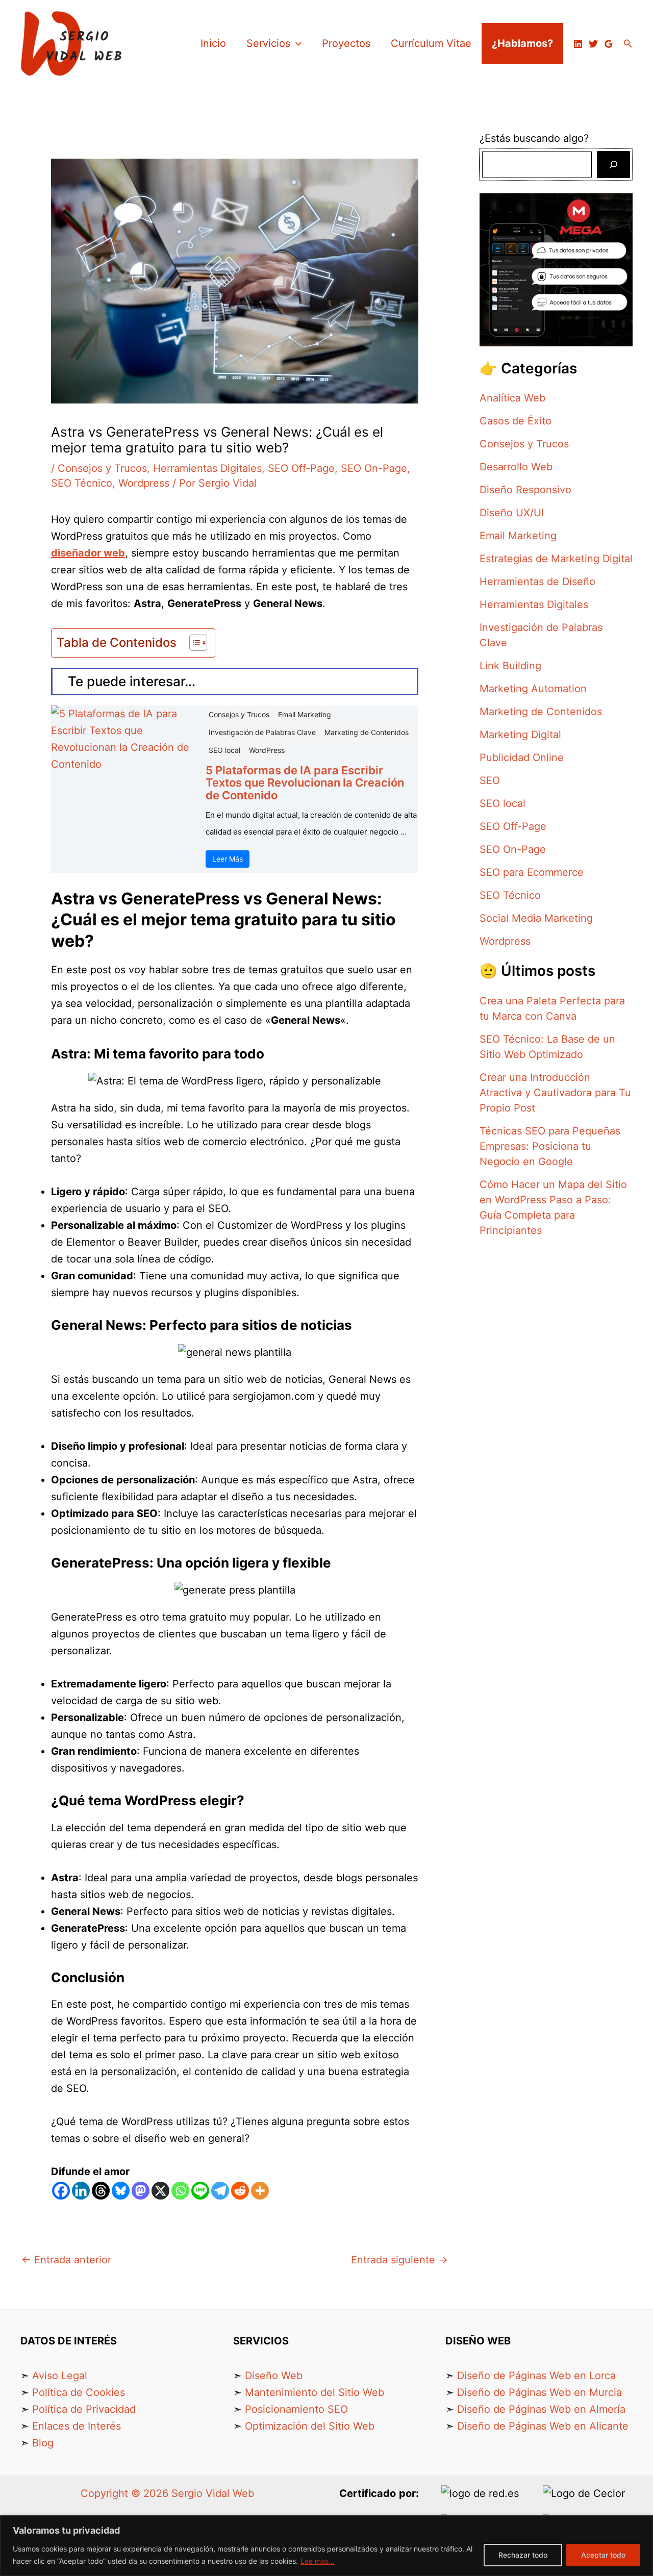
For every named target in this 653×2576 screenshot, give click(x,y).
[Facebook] (61, 2191)
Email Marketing (305, 714)
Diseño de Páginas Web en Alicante (543, 2426)
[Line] (200, 2191)
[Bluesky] (121, 2191)
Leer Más (228, 859)
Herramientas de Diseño (537, 582)
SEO (490, 780)
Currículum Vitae (431, 43)
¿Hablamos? (522, 43)
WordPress (267, 750)
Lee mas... (318, 2561)
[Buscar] (613, 165)
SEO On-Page (374, 468)
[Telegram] (220, 2191)
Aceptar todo (603, 2555)
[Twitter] (593, 44)
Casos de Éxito (516, 421)
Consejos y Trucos (102, 468)
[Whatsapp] (180, 2191)
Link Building (510, 666)
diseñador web (88, 553)
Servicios (268, 43)
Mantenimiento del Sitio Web (315, 2392)
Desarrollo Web (516, 467)
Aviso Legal (60, 2376)
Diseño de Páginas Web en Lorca (536, 2376)
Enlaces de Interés (77, 2426)
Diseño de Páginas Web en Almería (541, 2409)
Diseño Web (274, 2376)
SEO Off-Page (301, 468)
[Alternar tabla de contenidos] (193, 643)
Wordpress (144, 483)
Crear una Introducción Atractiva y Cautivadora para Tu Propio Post (555, 1093)
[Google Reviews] (609, 44)
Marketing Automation (533, 689)
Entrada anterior (66, 2260)
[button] (296, 43)
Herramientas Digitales (207, 468)
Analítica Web (512, 398)
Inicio (213, 43)
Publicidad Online (522, 757)
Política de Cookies (79, 2392)
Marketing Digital (520, 735)
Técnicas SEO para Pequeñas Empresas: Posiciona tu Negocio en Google (550, 1146)
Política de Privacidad (84, 2409)
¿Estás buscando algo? (536, 138)
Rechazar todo (523, 2555)
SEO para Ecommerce (532, 872)
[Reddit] (240, 2191)
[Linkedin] (578, 44)
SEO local (224, 750)
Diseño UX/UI (512, 513)
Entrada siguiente (399, 2260)
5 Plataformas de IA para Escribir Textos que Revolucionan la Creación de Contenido (305, 783)
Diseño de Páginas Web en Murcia (539, 2392)
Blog (43, 2443)
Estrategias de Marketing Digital (556, 559)
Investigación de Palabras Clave (262, 732)
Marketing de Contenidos (367, 732)
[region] (326, 2546)
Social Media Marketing (536, 918)
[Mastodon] (141, 2191)
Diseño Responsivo (525, 490)
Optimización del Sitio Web (310, 2426)
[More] (260, 2191)
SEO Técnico (82, 483)
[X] (160, 2191)
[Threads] (101, 2191)
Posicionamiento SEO (296, 2409)
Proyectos (346, 43)
